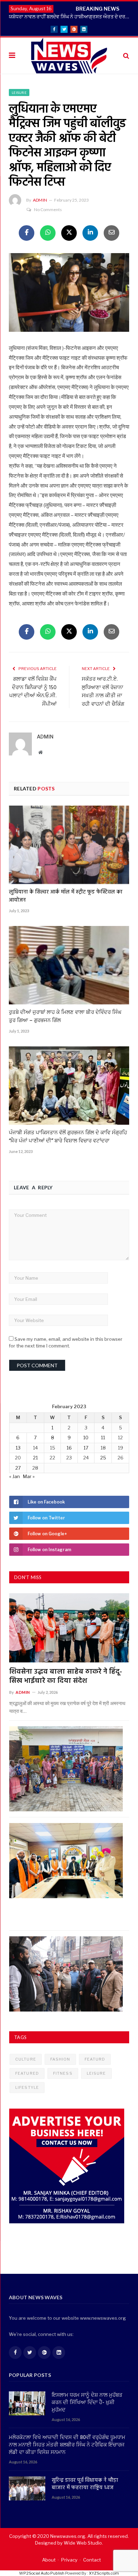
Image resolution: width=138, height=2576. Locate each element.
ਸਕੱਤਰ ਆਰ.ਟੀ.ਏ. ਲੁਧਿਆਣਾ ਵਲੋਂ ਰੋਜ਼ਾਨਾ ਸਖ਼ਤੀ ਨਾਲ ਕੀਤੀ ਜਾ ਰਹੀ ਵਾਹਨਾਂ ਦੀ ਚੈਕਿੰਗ (103, 692)
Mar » (29, 1476)
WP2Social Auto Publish (42, 2573)
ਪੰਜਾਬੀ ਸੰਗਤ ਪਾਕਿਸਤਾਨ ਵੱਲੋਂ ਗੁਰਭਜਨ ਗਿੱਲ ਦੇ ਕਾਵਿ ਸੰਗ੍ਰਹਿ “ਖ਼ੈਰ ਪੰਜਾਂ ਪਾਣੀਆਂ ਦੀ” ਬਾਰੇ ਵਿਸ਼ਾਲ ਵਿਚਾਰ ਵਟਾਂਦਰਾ (68, 1137)
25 (103, 1458)
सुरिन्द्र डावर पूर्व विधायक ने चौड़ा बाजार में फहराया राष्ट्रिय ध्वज (85, 2484)
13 (18, 1448)
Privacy (69, 2560)
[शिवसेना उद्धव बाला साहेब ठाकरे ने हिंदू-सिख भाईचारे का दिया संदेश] (69, 1628)
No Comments (48, 210)
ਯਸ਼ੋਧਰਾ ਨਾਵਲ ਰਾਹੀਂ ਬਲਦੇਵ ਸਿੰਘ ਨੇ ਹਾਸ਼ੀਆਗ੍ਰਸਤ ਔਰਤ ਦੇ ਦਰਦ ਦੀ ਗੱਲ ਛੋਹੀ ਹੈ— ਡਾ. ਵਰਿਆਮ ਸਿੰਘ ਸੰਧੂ (71, 16)
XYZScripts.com (104, 2573)
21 (35, 1458)
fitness (63, 2073)
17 (86, 1448)
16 (69, 1448)
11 (103, 1438)
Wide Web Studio (83, 2543)
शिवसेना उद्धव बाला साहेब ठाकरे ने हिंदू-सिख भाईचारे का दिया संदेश (66, 1677)
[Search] (126, 56)
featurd (95, 2059)
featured (27, 2073)
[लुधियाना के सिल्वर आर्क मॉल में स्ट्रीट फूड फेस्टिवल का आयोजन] (69, 845)
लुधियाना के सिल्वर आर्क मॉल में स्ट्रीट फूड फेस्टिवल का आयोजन (66, 896)
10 (86, 1438)
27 (18, 1468)
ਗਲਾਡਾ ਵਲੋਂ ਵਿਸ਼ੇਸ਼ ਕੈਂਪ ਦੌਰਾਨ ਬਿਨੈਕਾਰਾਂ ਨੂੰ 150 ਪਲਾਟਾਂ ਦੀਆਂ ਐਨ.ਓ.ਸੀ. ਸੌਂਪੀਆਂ (33, 692)
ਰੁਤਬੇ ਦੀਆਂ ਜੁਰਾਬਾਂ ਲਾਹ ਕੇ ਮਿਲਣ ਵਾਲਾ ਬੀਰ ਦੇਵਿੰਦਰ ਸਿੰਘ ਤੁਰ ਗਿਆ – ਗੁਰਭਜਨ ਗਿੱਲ (65, 1016)
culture (26, 2059)
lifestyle (27, 2087)
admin (40, 200)
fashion (60, 2059)
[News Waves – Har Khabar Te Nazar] (69, 55)
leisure (96, 2073)
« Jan (15, 1476)
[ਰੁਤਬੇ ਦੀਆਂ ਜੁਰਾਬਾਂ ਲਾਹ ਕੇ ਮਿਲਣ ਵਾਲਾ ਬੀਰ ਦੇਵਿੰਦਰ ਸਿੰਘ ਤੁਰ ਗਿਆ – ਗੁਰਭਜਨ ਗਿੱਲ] (69, 965)
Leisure (19, 92)
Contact (92, 2560)
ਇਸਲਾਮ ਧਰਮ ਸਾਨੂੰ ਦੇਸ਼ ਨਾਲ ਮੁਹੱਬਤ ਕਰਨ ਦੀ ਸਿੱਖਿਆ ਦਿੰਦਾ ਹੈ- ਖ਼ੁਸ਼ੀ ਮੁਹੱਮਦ (87, 2403)
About (49, 2560)
